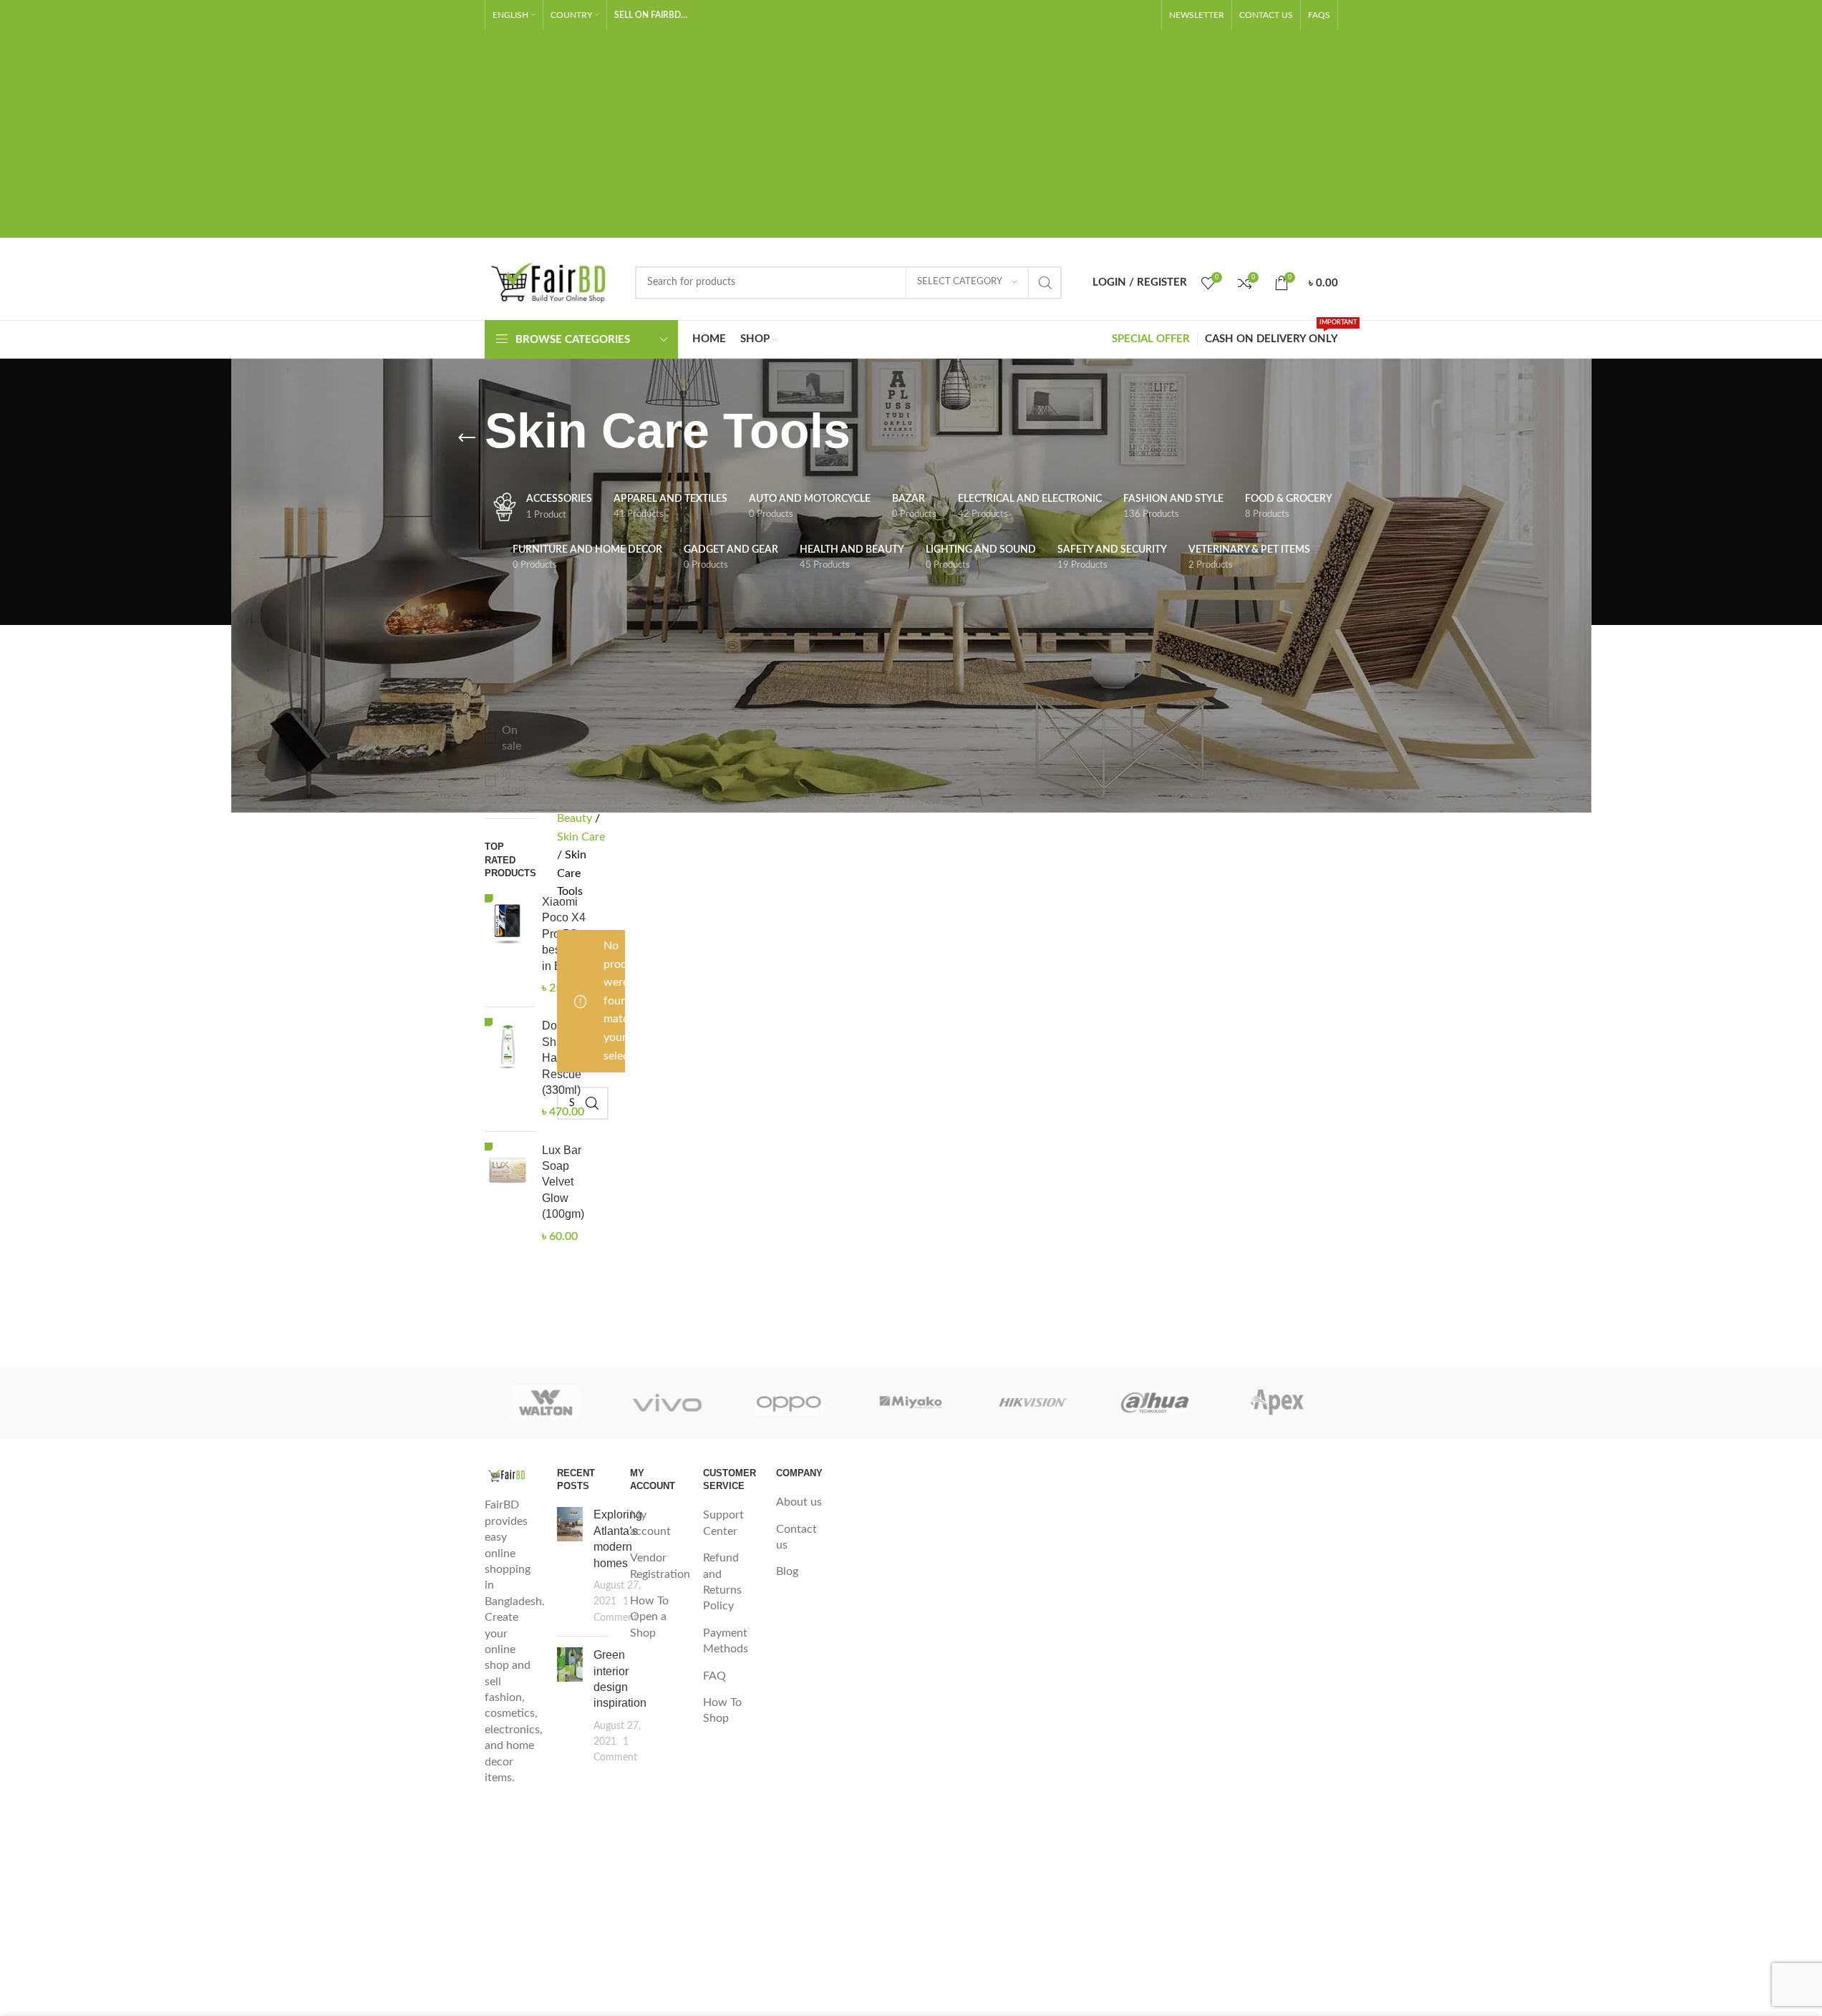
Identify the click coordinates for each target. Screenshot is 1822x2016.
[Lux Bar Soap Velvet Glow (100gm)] (508, 1193)
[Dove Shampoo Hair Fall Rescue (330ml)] (508, 1069)
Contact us (796, 1537)
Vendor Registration (660, 1566)
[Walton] (546, 1402)
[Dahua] (1155, 1402)
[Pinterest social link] (1143, 15)
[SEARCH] (1045, 283)
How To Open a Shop (649, 1617)
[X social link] (1074, 15)
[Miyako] (911, 1402)
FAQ (714, 1676)
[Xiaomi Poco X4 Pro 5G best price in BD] (508, 945)
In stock (515, 781)
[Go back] (467, 438)
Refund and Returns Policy (722, 1582)
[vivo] (667, 1402)
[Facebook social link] (1051, 15)
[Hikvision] (1033, 1402)
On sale (512, 738)
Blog (787, 1571)
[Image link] (510, 1475)
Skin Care (581, 837)
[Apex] (1276, 1402)
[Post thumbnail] (570, 1566)
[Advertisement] (911, 137)
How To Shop (722, 1710)
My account (650, 1523)
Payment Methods (726, 1641)
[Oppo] (789, 1402)
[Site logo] (553, 282)
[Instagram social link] (1097, 15)
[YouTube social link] (1120, 15)
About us (799, 1502)
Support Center (723, 1523)
